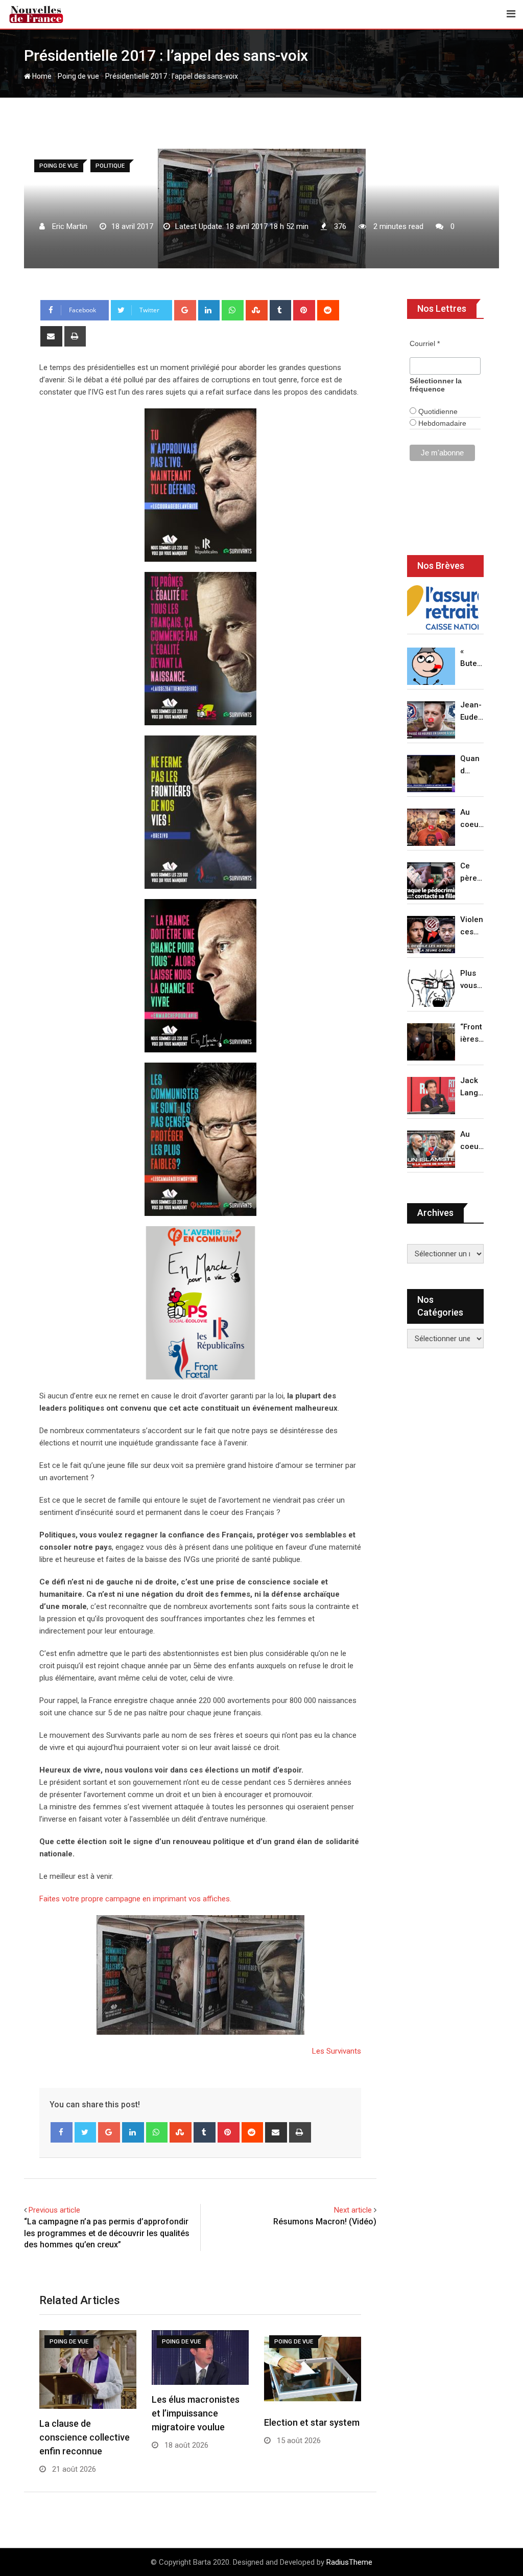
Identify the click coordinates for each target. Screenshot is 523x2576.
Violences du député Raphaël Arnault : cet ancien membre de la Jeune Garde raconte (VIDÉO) (472, 926)
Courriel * (425, 343)
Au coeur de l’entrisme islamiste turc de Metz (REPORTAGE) (472, 1141)
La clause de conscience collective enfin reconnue (85, 2437)
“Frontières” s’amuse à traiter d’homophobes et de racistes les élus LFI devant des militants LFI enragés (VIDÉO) (472, 1034)
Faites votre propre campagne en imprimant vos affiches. (135, 1899)
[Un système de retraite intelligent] (443, 608)
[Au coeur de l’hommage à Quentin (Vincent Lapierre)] (431, 827)
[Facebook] (62, 2132)
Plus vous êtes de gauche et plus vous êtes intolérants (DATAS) (472, 980)
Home (41, 76)
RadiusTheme (349, 2562)
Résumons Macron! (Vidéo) (325, 2222)
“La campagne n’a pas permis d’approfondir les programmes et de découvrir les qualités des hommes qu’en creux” (107, 2233)
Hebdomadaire (441, 423)
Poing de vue (78, 76)
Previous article (54, 2210)
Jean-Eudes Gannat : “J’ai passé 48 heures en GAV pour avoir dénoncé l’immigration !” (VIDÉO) (472, 712)
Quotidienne (437, 411)
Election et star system (312, 2422)
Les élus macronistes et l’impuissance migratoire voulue (196, 2413)
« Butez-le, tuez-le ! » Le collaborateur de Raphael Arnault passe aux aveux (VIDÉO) (472, 658)
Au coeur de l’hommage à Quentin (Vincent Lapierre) (472, 819)
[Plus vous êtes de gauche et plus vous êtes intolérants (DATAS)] (431, 988)
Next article (353, 2210)
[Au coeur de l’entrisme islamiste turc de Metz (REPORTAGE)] (431, 1149)
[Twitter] (86, 2132)
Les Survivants (337, 2051)
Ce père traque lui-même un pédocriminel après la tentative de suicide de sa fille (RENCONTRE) (472, 873)
